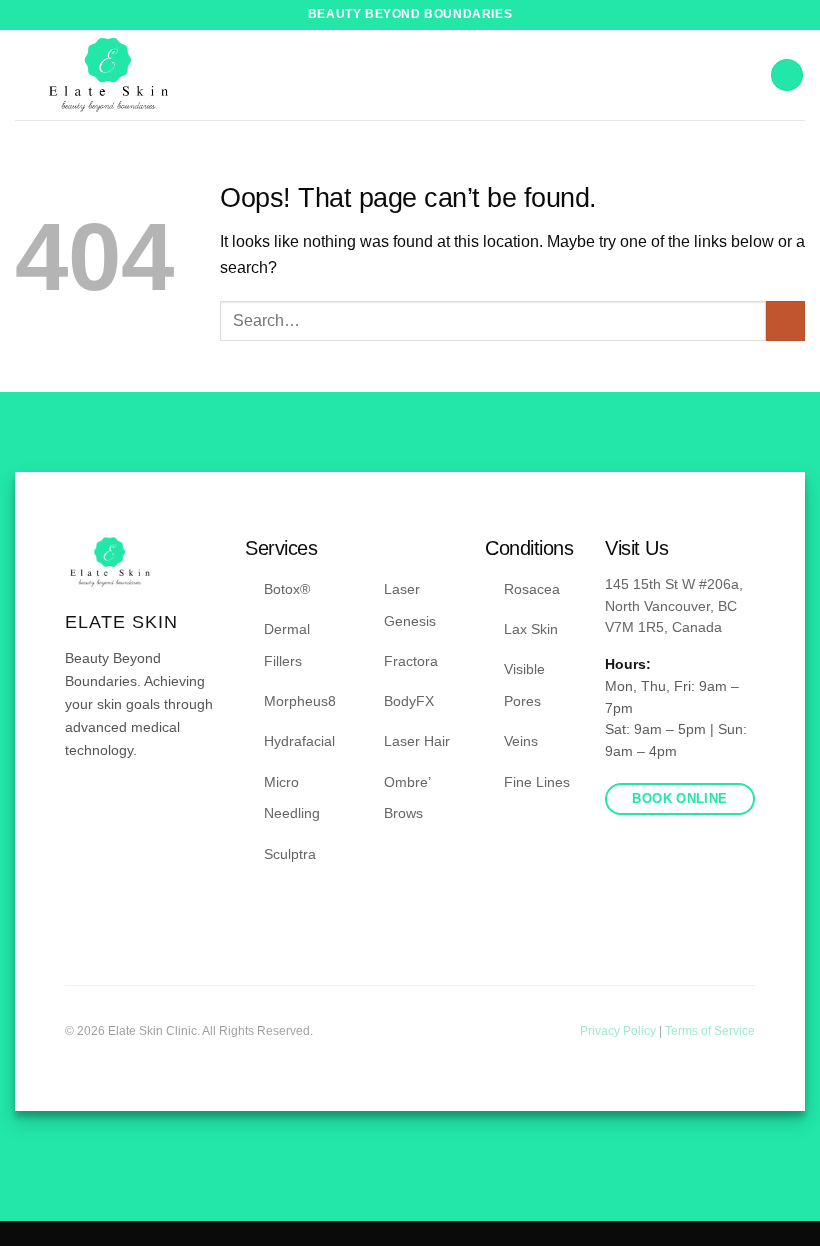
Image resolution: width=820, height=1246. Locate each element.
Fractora (411, 661)
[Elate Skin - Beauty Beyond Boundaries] (108, 75)
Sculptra (290, 854)
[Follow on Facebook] (77, 810)
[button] (787, 75)
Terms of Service (710, 1031)
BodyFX (409, 701)
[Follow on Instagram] (102, 810)
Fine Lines (537, 782)
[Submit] (785, 320)
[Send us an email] (126, 810)
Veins (521, 741)
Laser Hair (417, 741)
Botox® (287, 589)
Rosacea (532, 589)
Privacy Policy (619, 1031)
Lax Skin (531, 629)
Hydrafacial (299, 741)
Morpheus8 (300, 701)
